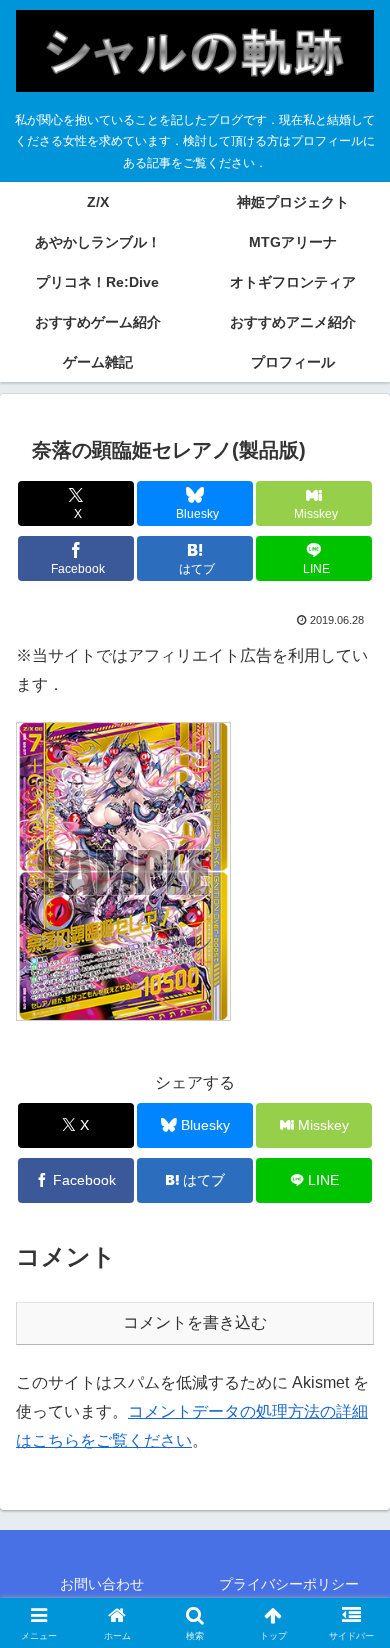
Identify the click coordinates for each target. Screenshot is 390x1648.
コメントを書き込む (195, 1322)
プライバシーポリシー (289, 1584)
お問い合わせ (102, 1584)
